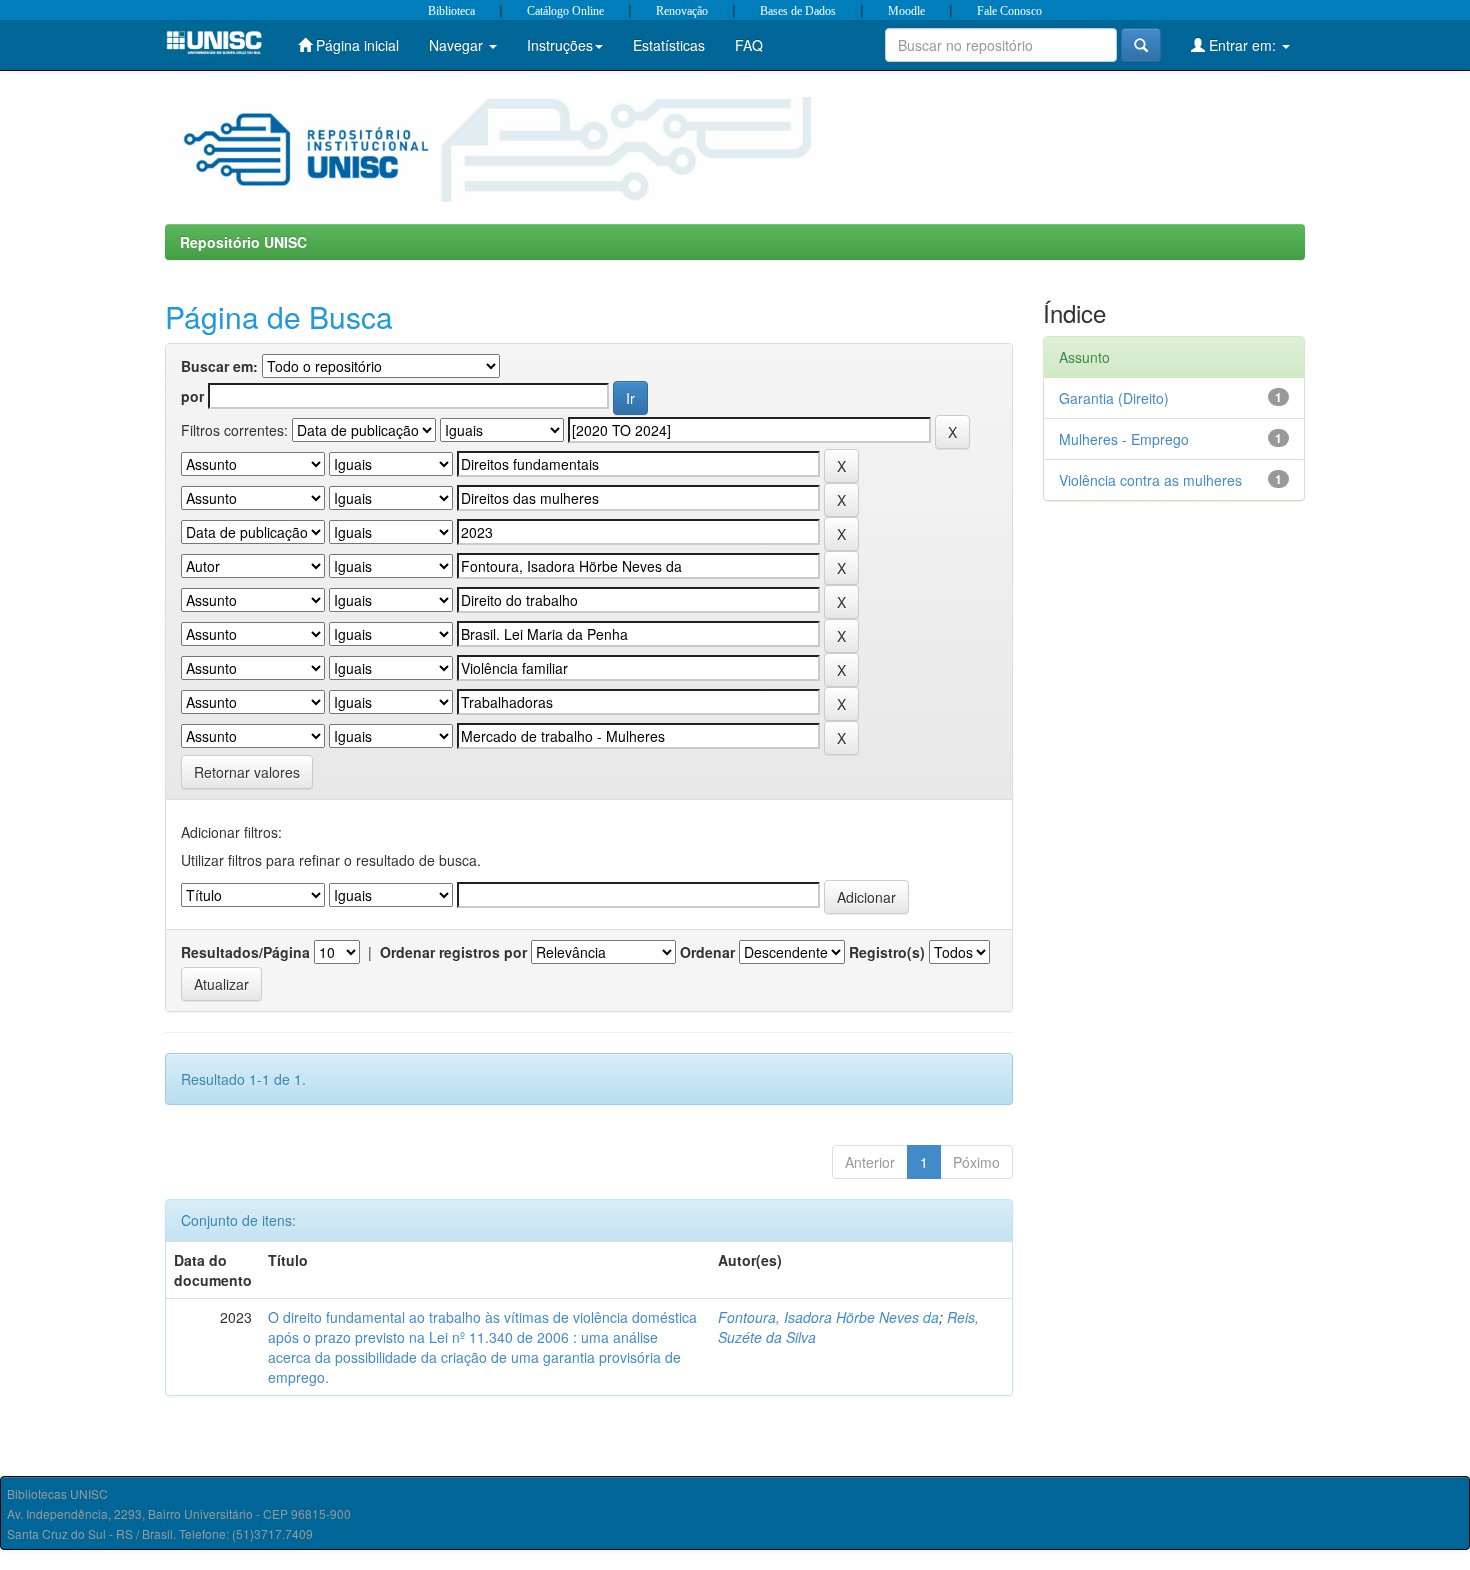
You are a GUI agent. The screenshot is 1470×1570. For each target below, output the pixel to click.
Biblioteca (451, 11)
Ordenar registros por (453, 952)
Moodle (906, 11)
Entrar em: (1242, 45)
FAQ (749, 45)
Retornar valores (247, 772)
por (192, 396)
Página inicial (355, 45)
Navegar (458, 45)
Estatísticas (669, 45)
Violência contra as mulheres (1150, 480)
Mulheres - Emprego (1124, 439)
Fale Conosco (1009, 11)
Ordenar (707, 952)
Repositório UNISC (243, 242)
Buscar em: (219, 366)
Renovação (682, 11)
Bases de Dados (798, 11)
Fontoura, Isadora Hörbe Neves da (828, 1317)
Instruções (560, 45)
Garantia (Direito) (1114, 398)
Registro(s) (887, 952)
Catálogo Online (565, 11)
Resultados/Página (245, 952)
